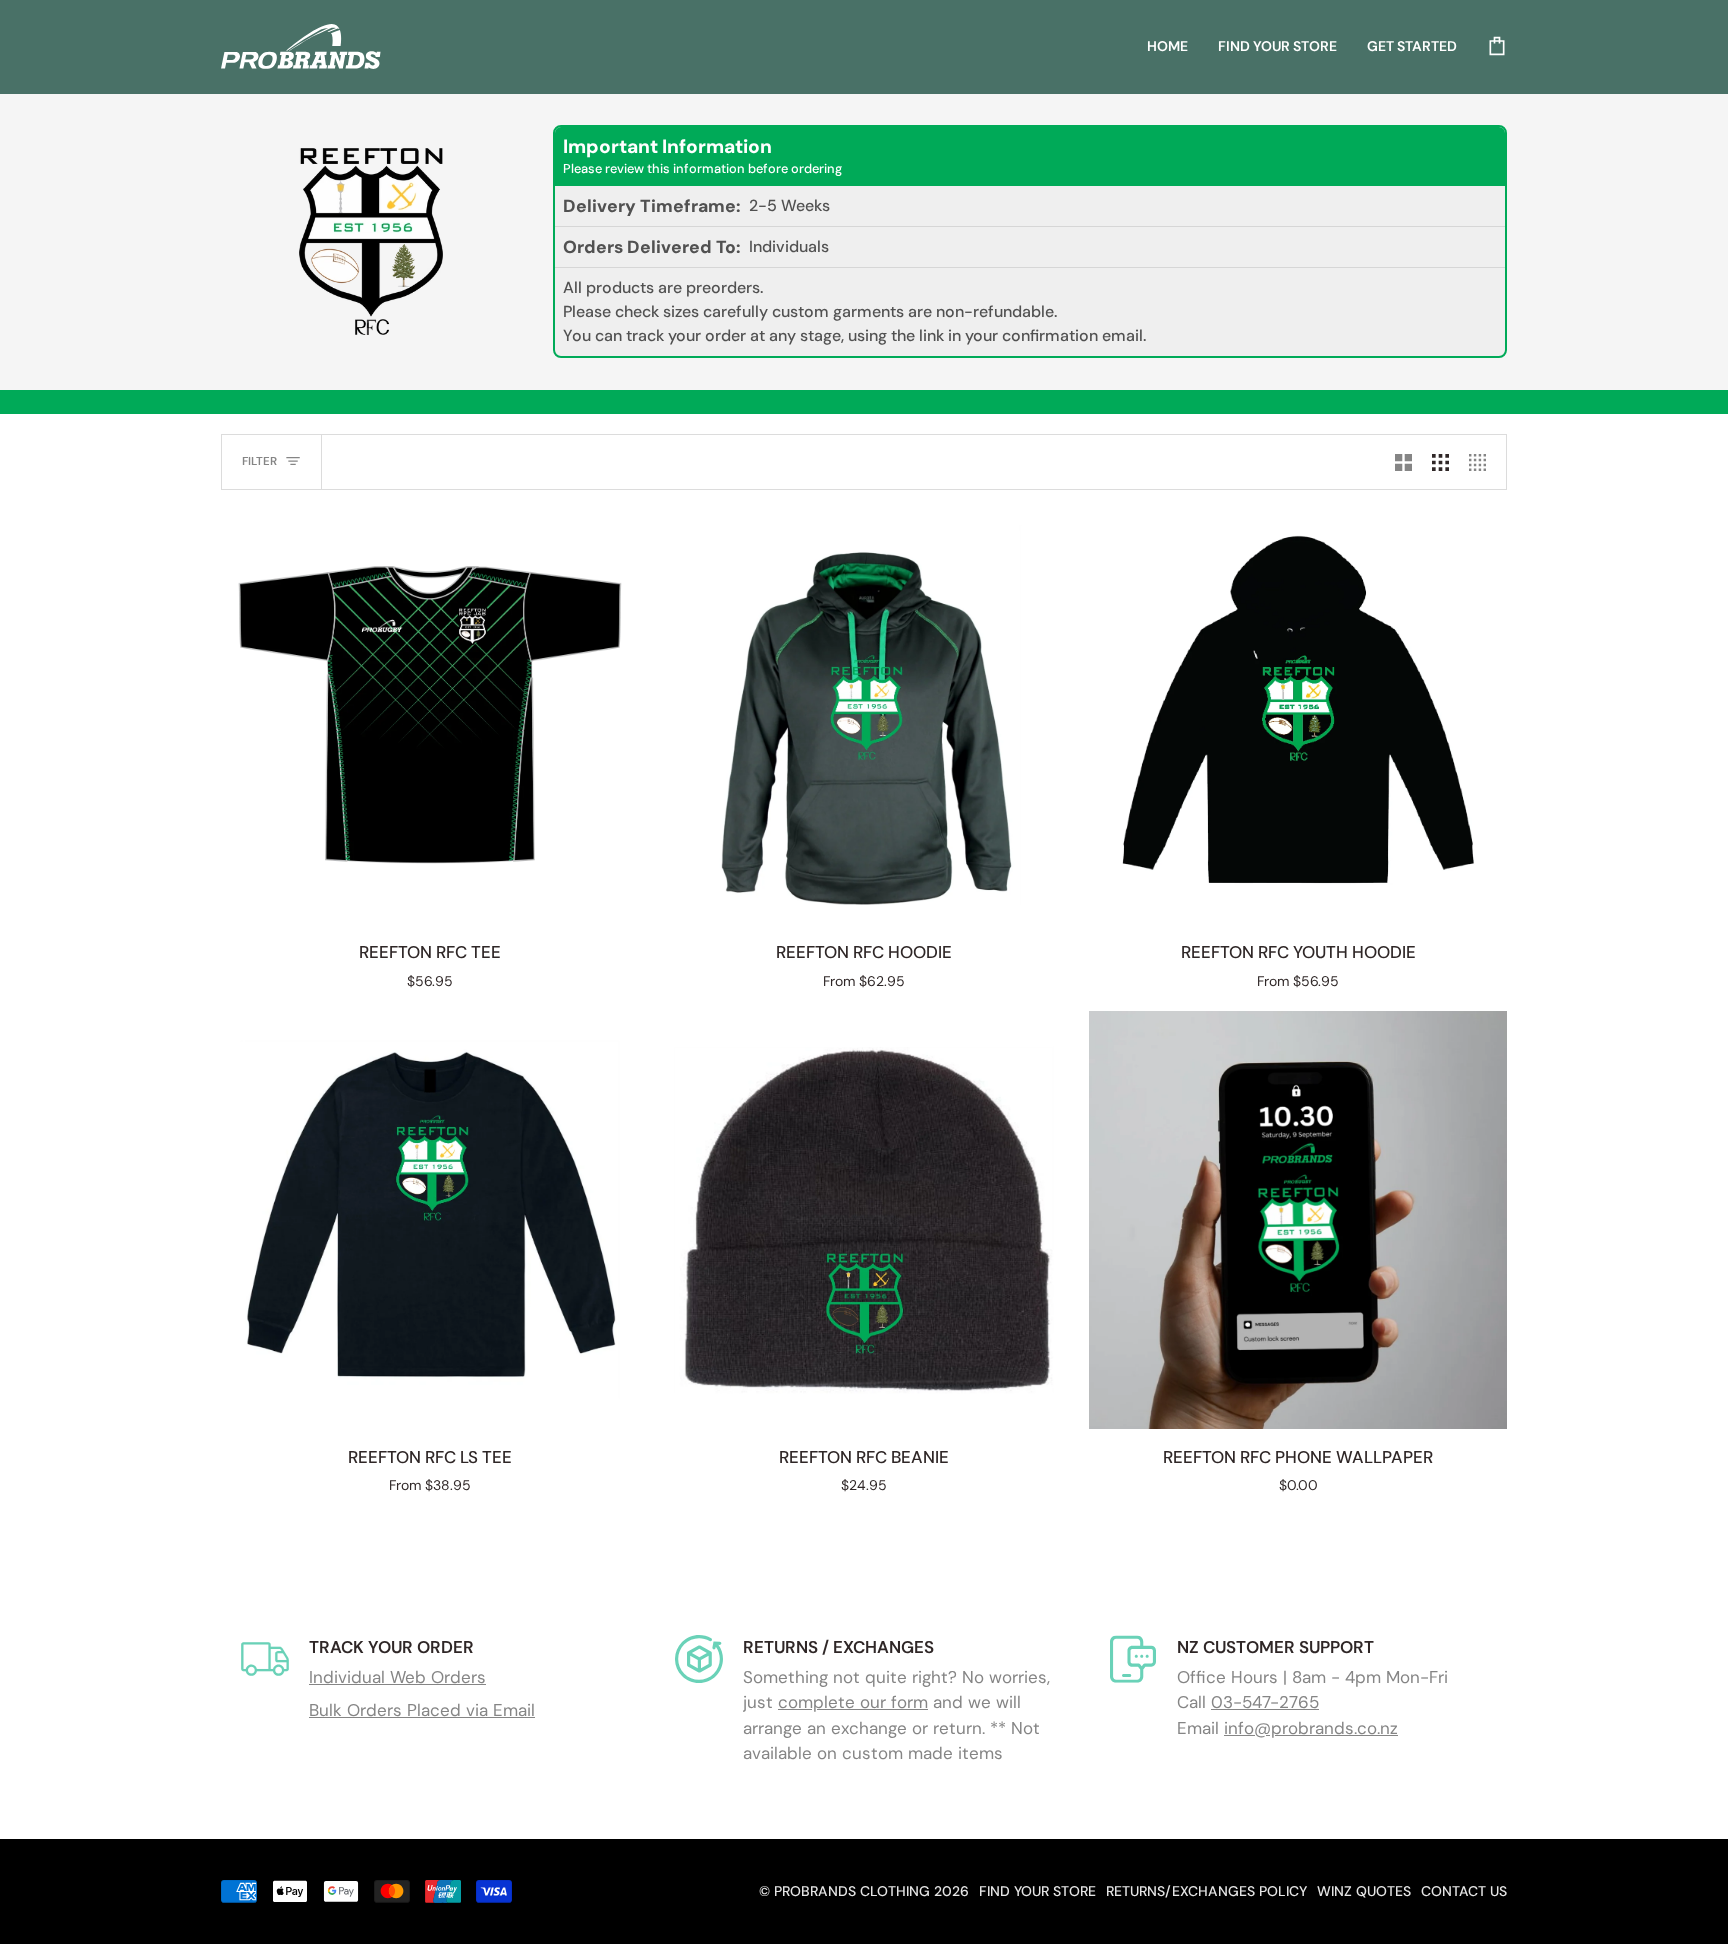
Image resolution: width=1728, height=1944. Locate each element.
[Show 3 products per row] (1440, 462)
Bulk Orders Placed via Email (422, 1710)
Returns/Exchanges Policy (1206, 1891)
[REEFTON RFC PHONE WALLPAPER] (1298, 1220)
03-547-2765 (1265, 1702)
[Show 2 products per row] (1403, 462)
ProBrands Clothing (852, 1891)
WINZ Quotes (1364, 1891)
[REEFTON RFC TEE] (430, 715)
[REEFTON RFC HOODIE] (864, 715)
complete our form (853, 1702)
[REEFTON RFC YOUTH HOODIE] (1298, 715)
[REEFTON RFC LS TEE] (430, 1220)
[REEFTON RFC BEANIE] (864, 1220)
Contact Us (1464, 1891)
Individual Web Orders (397, 1677)
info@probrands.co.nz (1311, 1728)
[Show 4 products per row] (1482, 462)
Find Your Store (1037, 1891)
